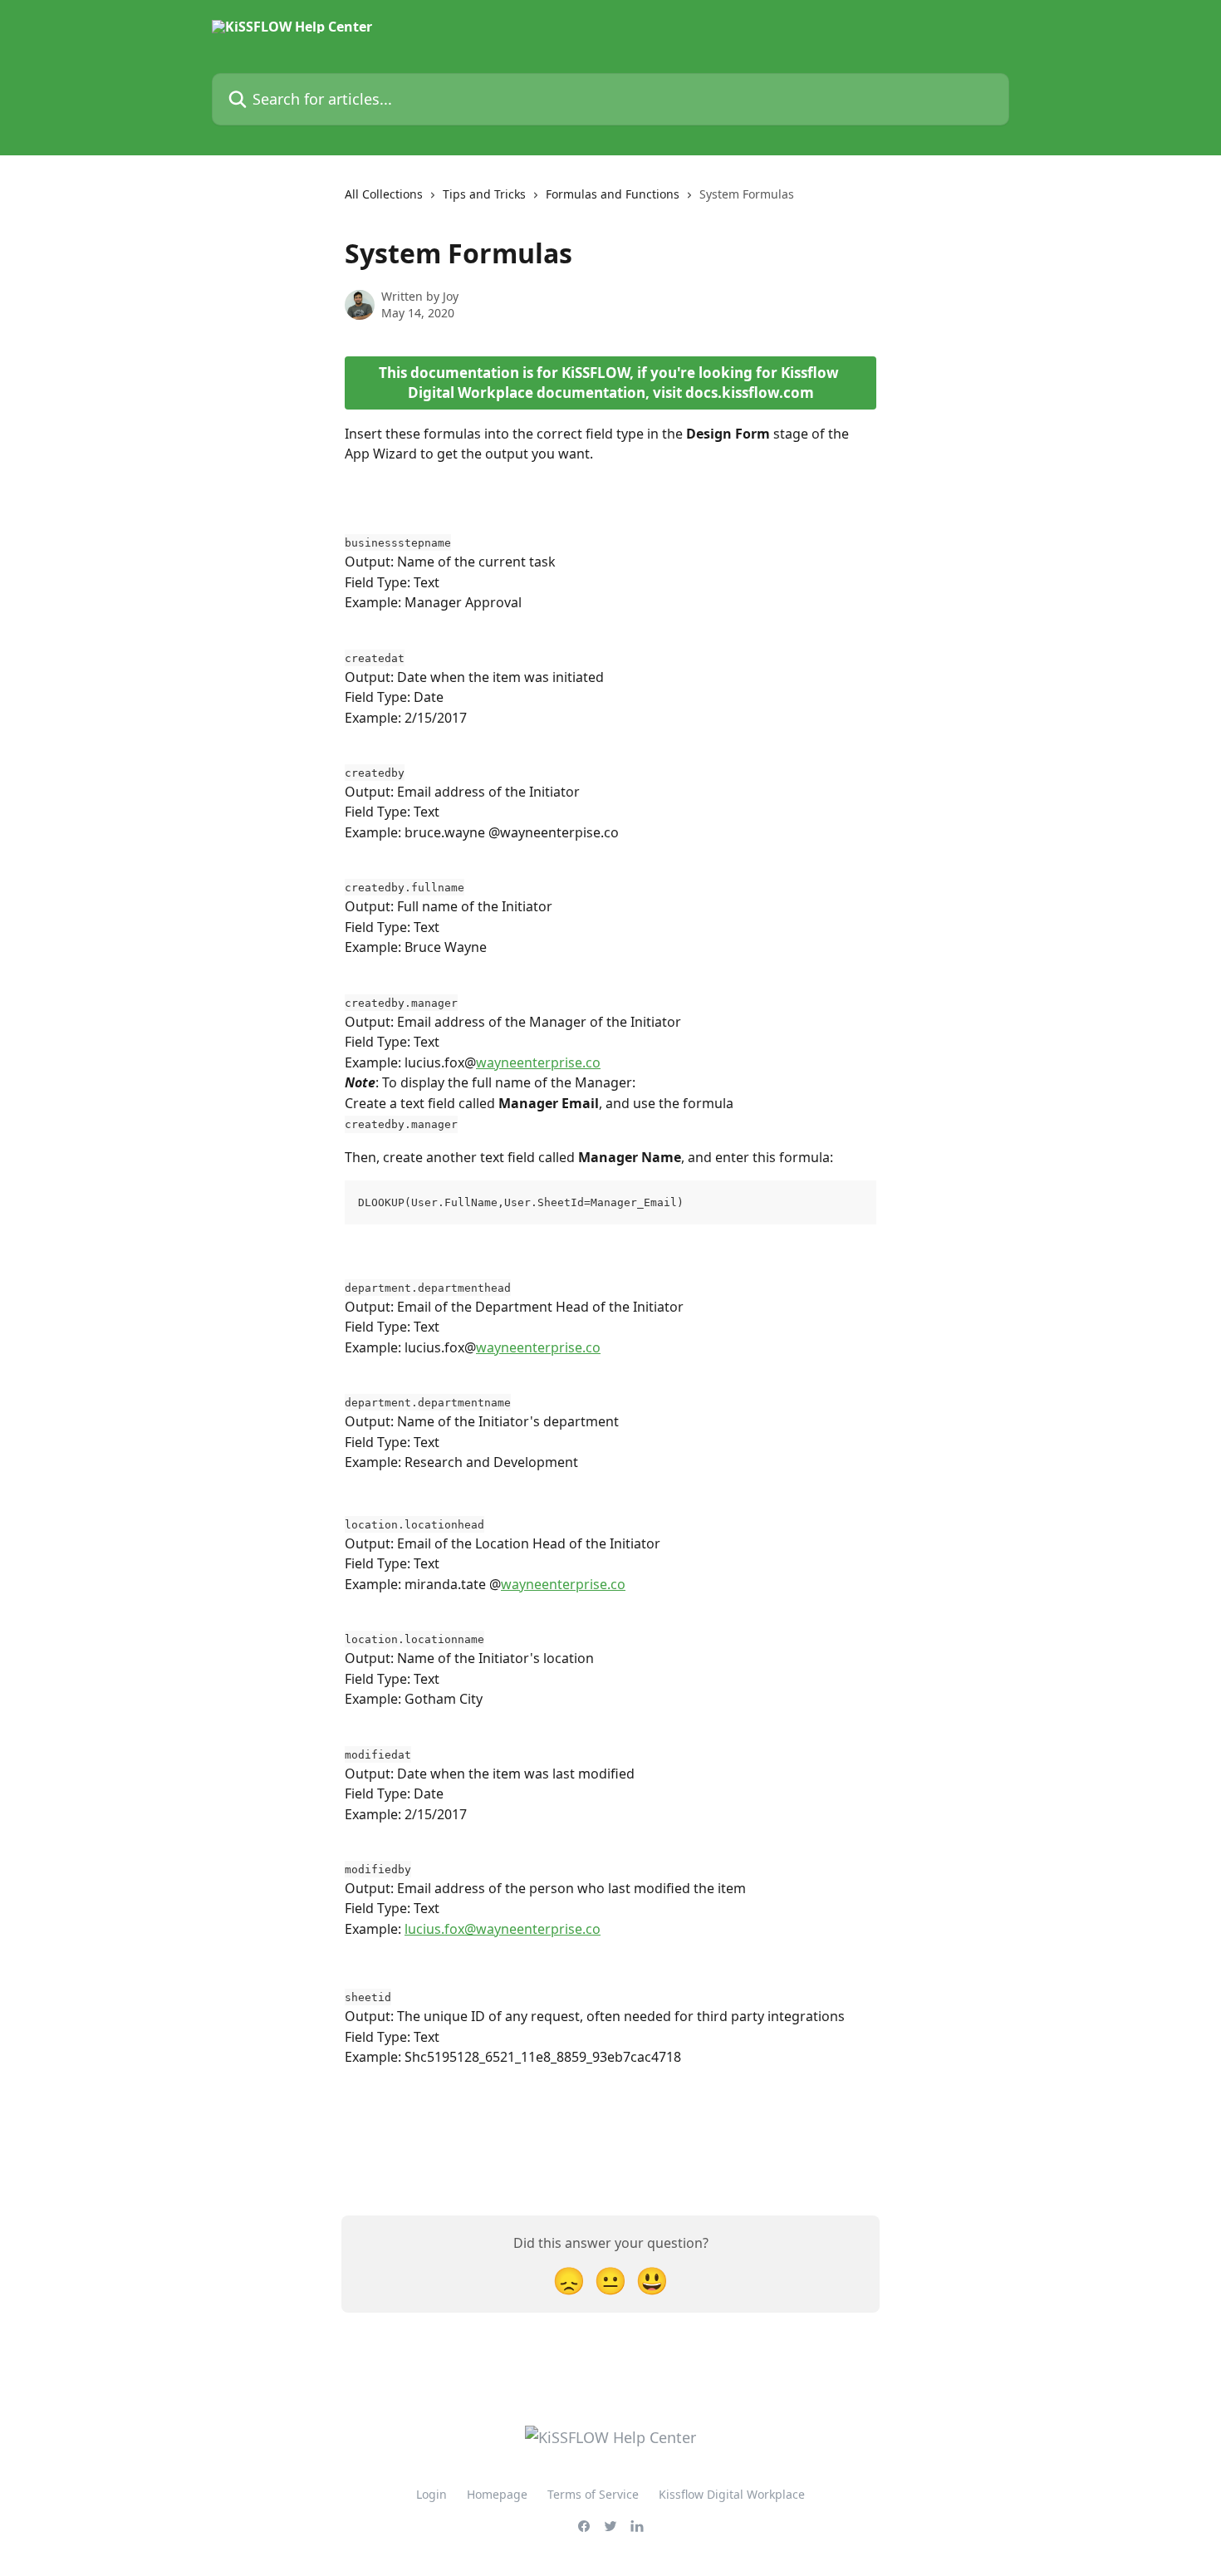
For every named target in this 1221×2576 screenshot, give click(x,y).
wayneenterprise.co (538, 1062)
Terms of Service (593, 2494)
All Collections (384, 194)
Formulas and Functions (613, 194)
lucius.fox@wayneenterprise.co (503, 1929)
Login (432, 2494)
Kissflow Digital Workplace (732, 2494)
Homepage (497, 2494)
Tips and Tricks (484, 194)
